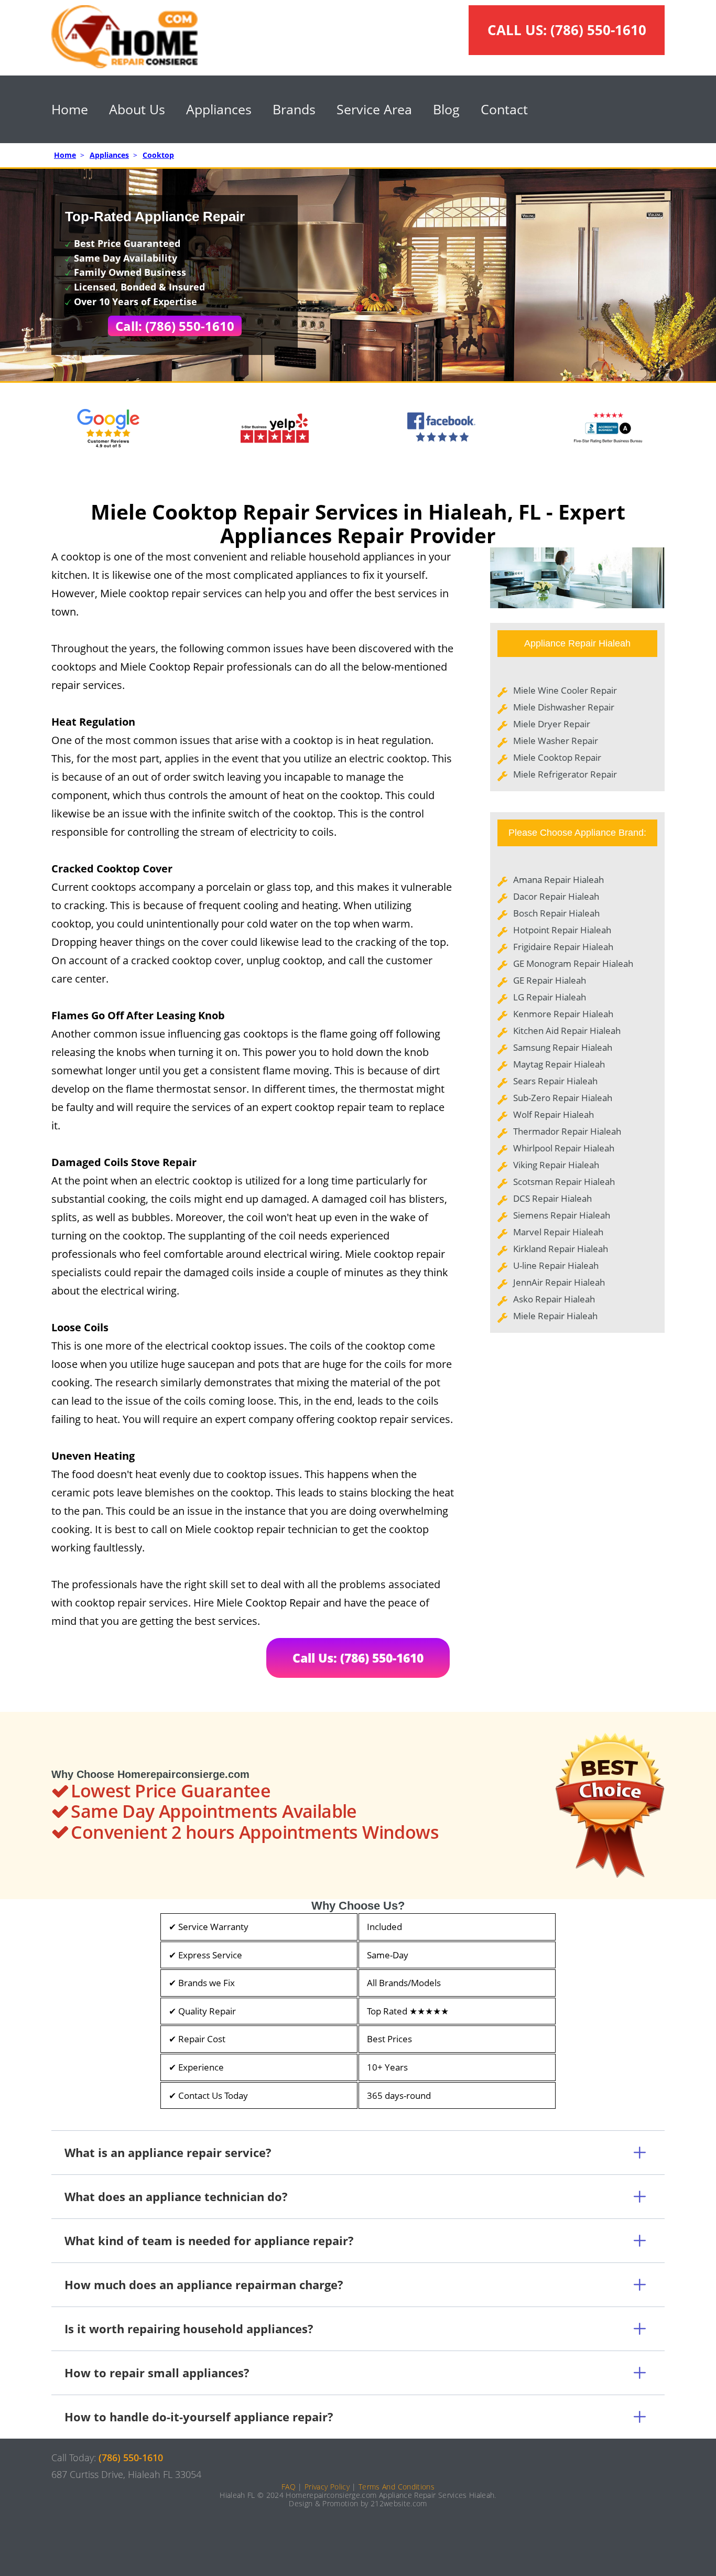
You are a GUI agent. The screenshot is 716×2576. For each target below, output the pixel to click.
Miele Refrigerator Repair (565, 774)
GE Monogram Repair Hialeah (573, 963)
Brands (294, 109)
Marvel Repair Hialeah (558, 1232)
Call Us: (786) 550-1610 (358, 1658)
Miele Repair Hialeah (555, 1316)
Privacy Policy (327, 2487)
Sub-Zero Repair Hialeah (563, 1098)
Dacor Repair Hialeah (556, 896)
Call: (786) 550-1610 (175, 326)
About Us (137, 109)
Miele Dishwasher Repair (564, 707)
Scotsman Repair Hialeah (564, 1182)
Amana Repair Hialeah (558, 880)
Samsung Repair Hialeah (563, 1047)
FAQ (289, 2487)
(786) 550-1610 (598, 30)
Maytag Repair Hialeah (559, 1064)
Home (70, 109)
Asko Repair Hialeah (554, 1299)
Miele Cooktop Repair (557, 757)
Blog (446, 109)
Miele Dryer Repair (552, 724)
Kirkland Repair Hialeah (561, 1249)
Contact (504, 109)
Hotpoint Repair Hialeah (562, 930)
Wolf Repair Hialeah (554, 1114)
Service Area (374, 109)
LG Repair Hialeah (550, 997)
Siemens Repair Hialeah (562, 1215)
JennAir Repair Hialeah (559, 1282)
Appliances (219, 109)
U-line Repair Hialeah (556, 1265)
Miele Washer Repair (556, 741)
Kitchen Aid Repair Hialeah (567, 1031)
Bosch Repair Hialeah (556, 913)
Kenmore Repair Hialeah (563, 1014)
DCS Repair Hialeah (552, 1198)
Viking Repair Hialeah (556, 1165)
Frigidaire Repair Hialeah (563, 947)
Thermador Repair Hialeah (567, 1131)
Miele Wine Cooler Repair (565, 690)
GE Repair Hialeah (550, 980)
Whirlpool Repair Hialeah (564, 1148)
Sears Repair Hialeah (555, 1081)
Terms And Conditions (397, 2487)
